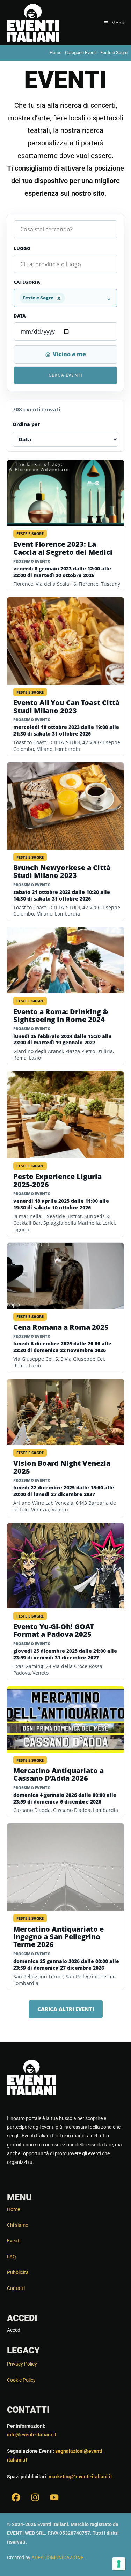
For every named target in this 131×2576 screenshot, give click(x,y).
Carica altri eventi (66, 2009)
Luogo (22, 248)
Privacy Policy (22, 2364)
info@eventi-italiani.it (32, 2435)
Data (20, 316)
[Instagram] (35, 2497)
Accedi (14, 2330)
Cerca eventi (65, 375)
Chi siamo (18, 2225)
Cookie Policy (21, 2380)
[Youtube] (54, 2497)
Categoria (27, 282)
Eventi (14, 2241)
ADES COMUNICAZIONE (57, 2558)
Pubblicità (18, 2272)
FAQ (12, 2257)
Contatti (16, 2288)
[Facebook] (16, 2497)
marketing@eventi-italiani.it (80, 2477)
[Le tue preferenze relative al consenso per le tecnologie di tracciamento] (119, 2564)
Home (56, 53)
